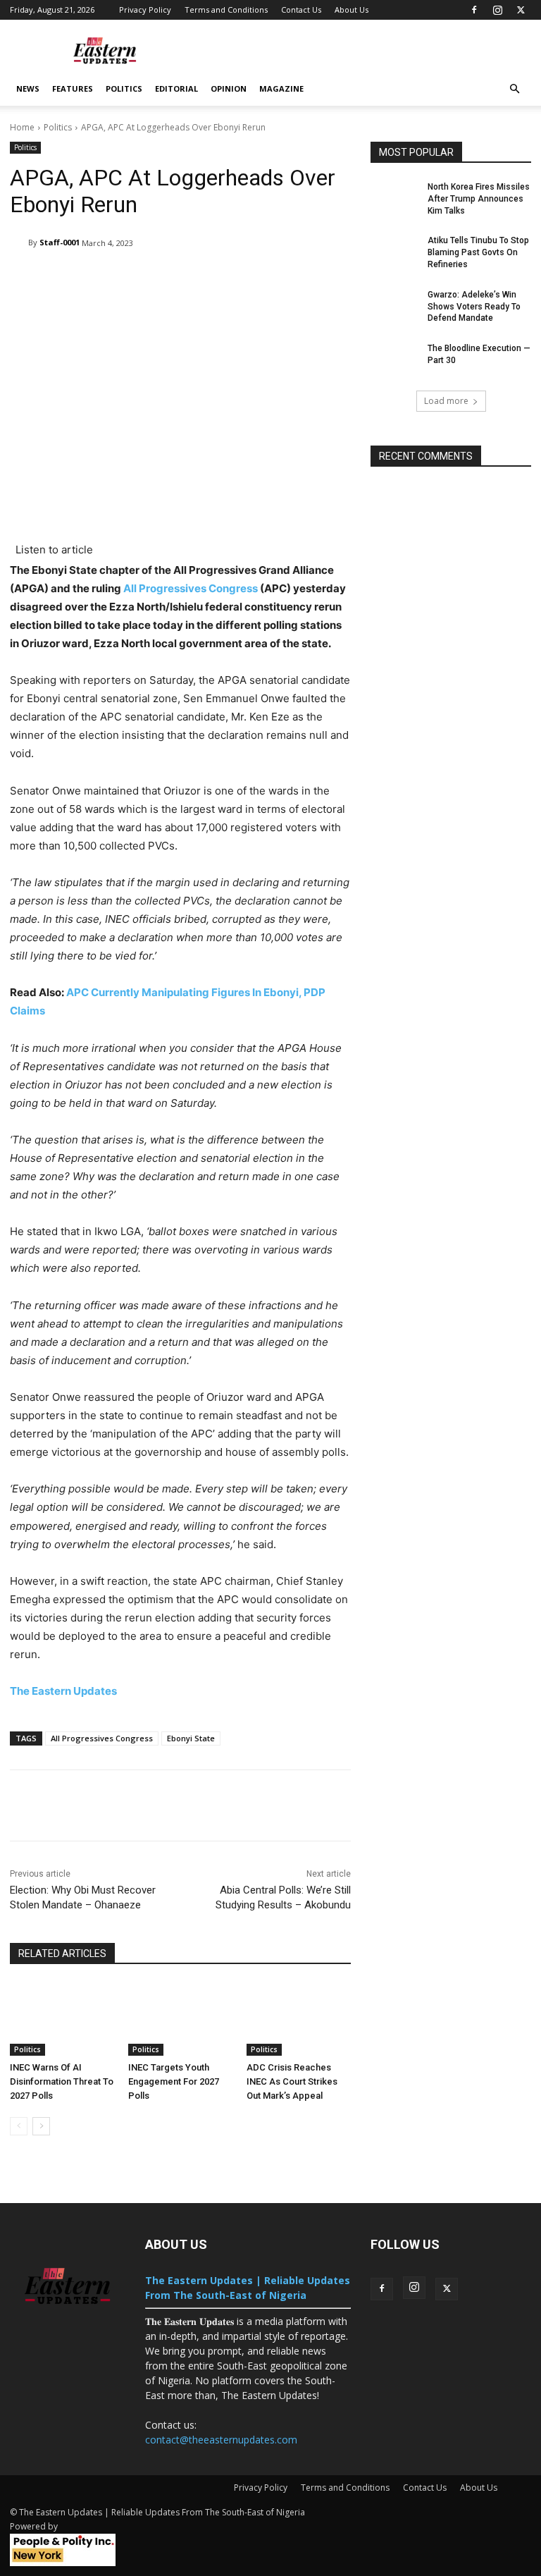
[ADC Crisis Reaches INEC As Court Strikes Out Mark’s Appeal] (299, 2019)
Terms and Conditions (226, 10)
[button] (514, 89)
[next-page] (41, 2126)
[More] (454, 1805)
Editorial (176, 88)
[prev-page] (19, 2126)
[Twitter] (521, 10)
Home (22, 127)
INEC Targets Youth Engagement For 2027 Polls (174, 2081)
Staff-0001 (60, 242)
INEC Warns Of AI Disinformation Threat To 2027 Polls (62, 2081)
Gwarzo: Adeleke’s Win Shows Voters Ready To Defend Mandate (474, 307)
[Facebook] (474, 10)
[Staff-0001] (19, 243)
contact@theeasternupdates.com (221, 2440)
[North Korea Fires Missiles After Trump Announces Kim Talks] (394, 198)
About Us (352, 10)
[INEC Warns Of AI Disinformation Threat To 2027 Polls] (62, 2019)
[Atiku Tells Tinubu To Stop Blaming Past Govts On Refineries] (394, 252)
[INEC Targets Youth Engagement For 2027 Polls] (180, 2019)
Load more (446, 401)
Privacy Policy (145, 10)
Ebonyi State (191, 1738)
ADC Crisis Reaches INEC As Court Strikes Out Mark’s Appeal (292, 2081)
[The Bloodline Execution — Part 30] (394, 360)
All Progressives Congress (191, 588)
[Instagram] (497, 10)
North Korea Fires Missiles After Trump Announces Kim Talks (479, 199)
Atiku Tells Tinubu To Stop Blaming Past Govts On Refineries (478, 252)
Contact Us (301, 10)
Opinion (229, 88)
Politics (124, 88)
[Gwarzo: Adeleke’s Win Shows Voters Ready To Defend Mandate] (394, 306)
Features (73, 88)
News (28, 88)
